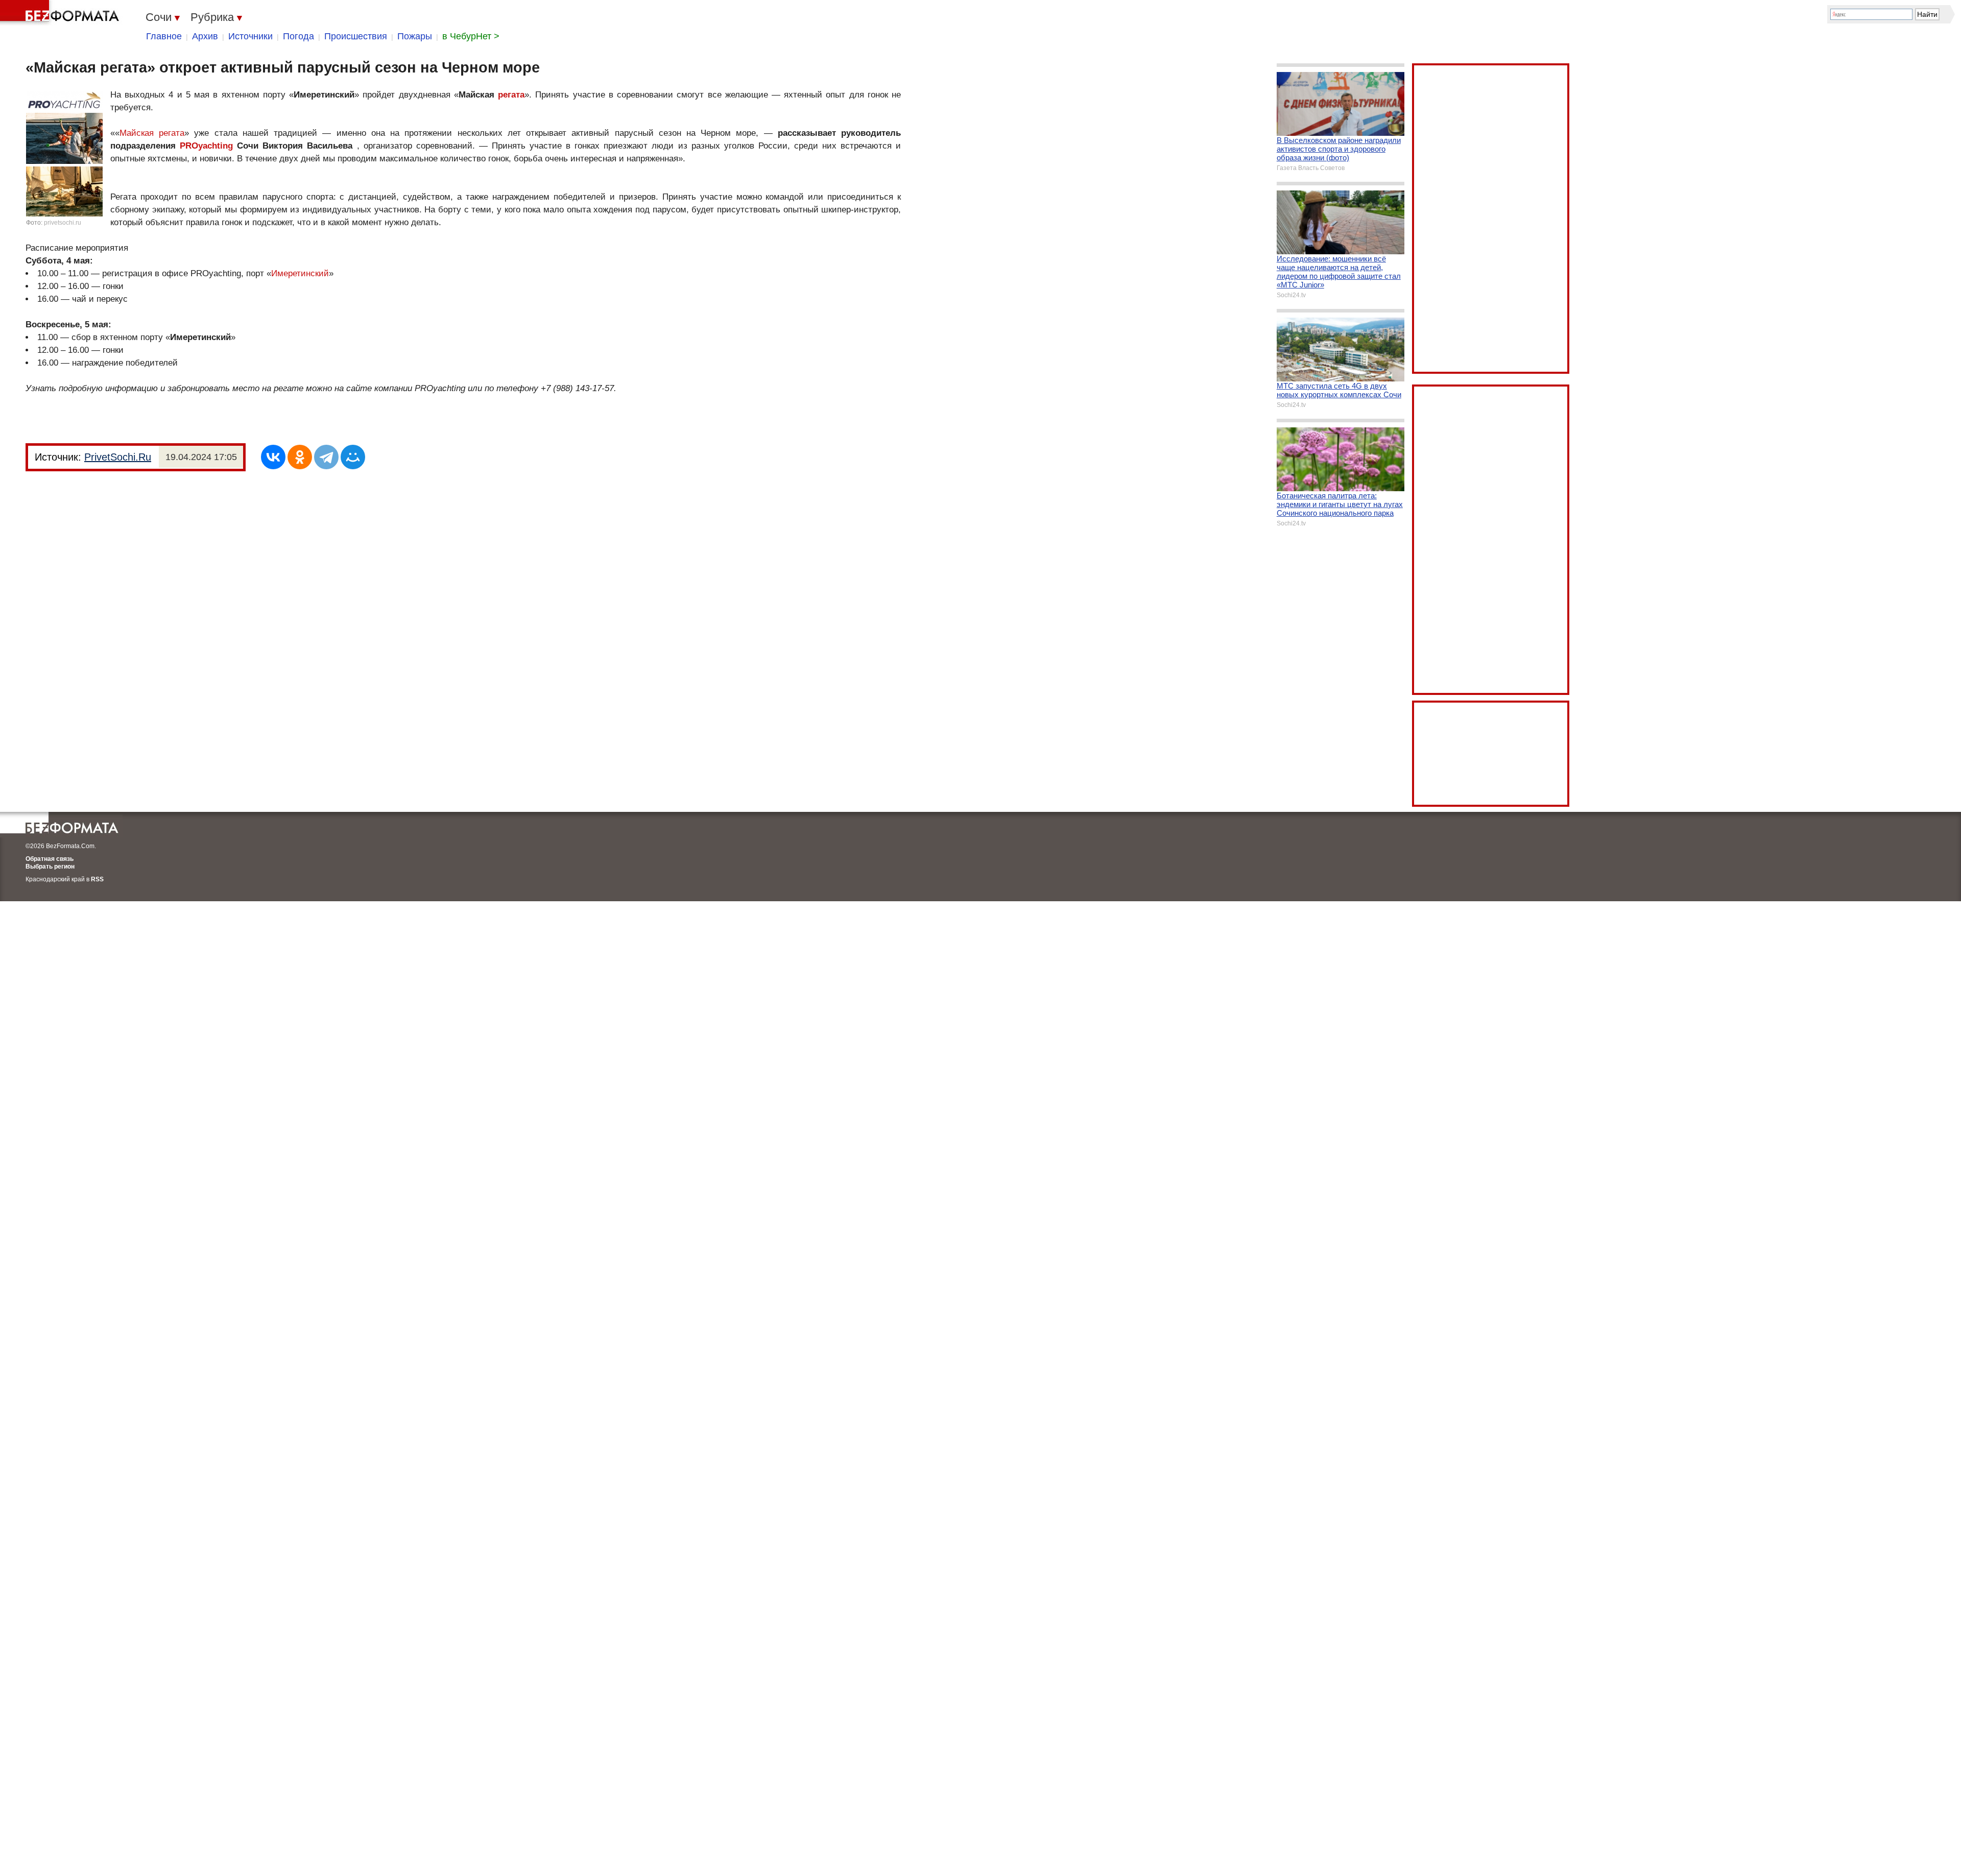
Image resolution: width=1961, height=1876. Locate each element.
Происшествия (356, 36)
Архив (205, 36)
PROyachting (206, 146)
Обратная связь (50, 859)
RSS (97, 879)
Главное (164, 36)
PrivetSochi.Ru (118, 457)
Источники (250, 36)
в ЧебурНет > (471, 36)
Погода (298, 36)
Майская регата (152, 133)
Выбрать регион (50, 867)
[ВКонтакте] (273, 457)
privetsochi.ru (63, 223)
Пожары (415, 36)
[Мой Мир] (353, 457)
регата (511, 95)
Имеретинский (300, 273)
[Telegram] (326, 457)
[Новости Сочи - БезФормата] (61, 13)
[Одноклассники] (300, 457)
